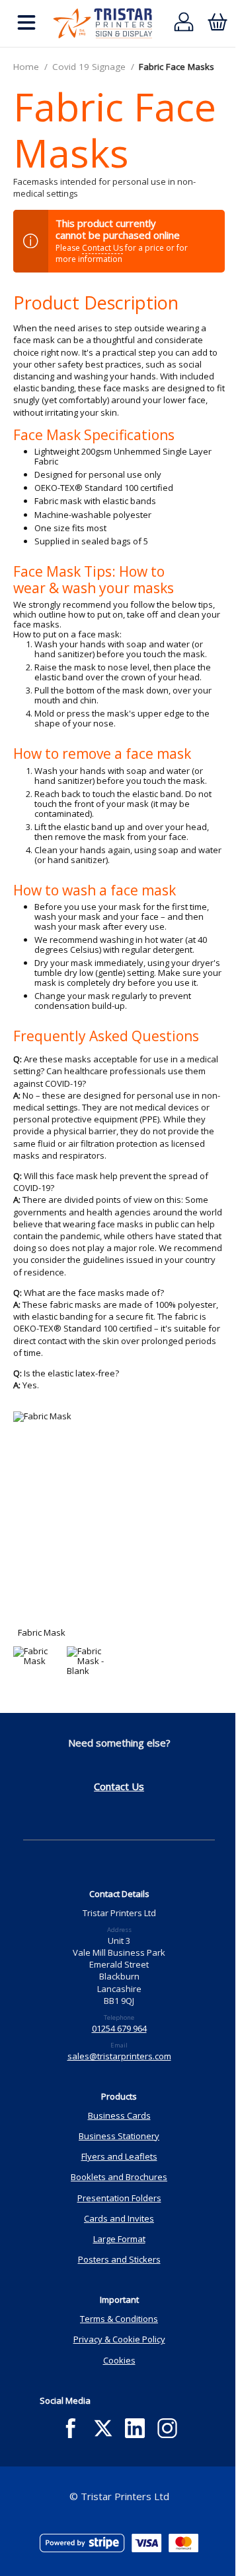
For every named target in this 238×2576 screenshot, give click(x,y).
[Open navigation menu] (26, 23)
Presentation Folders (119, 2198)
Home (26, 67)
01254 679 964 (119, 2028)
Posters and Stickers (119, 2259)
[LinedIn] (135, 2429)
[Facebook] (70, 2429)
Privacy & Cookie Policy (119, 2339)
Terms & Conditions (119, 2319)
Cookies (119, 2360)
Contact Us (102, 248)
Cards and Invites (119, 2218)
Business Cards (119, 2115)
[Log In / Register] (184, 23)
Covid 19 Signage (89, 67)
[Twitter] (103, 2429)
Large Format (119, 2239)
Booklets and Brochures (119, 2177)
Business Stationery (119, 2136)
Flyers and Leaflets (119, 2156)
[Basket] (217, 23)
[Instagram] (168, 2429)
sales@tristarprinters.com (119, 2056)
